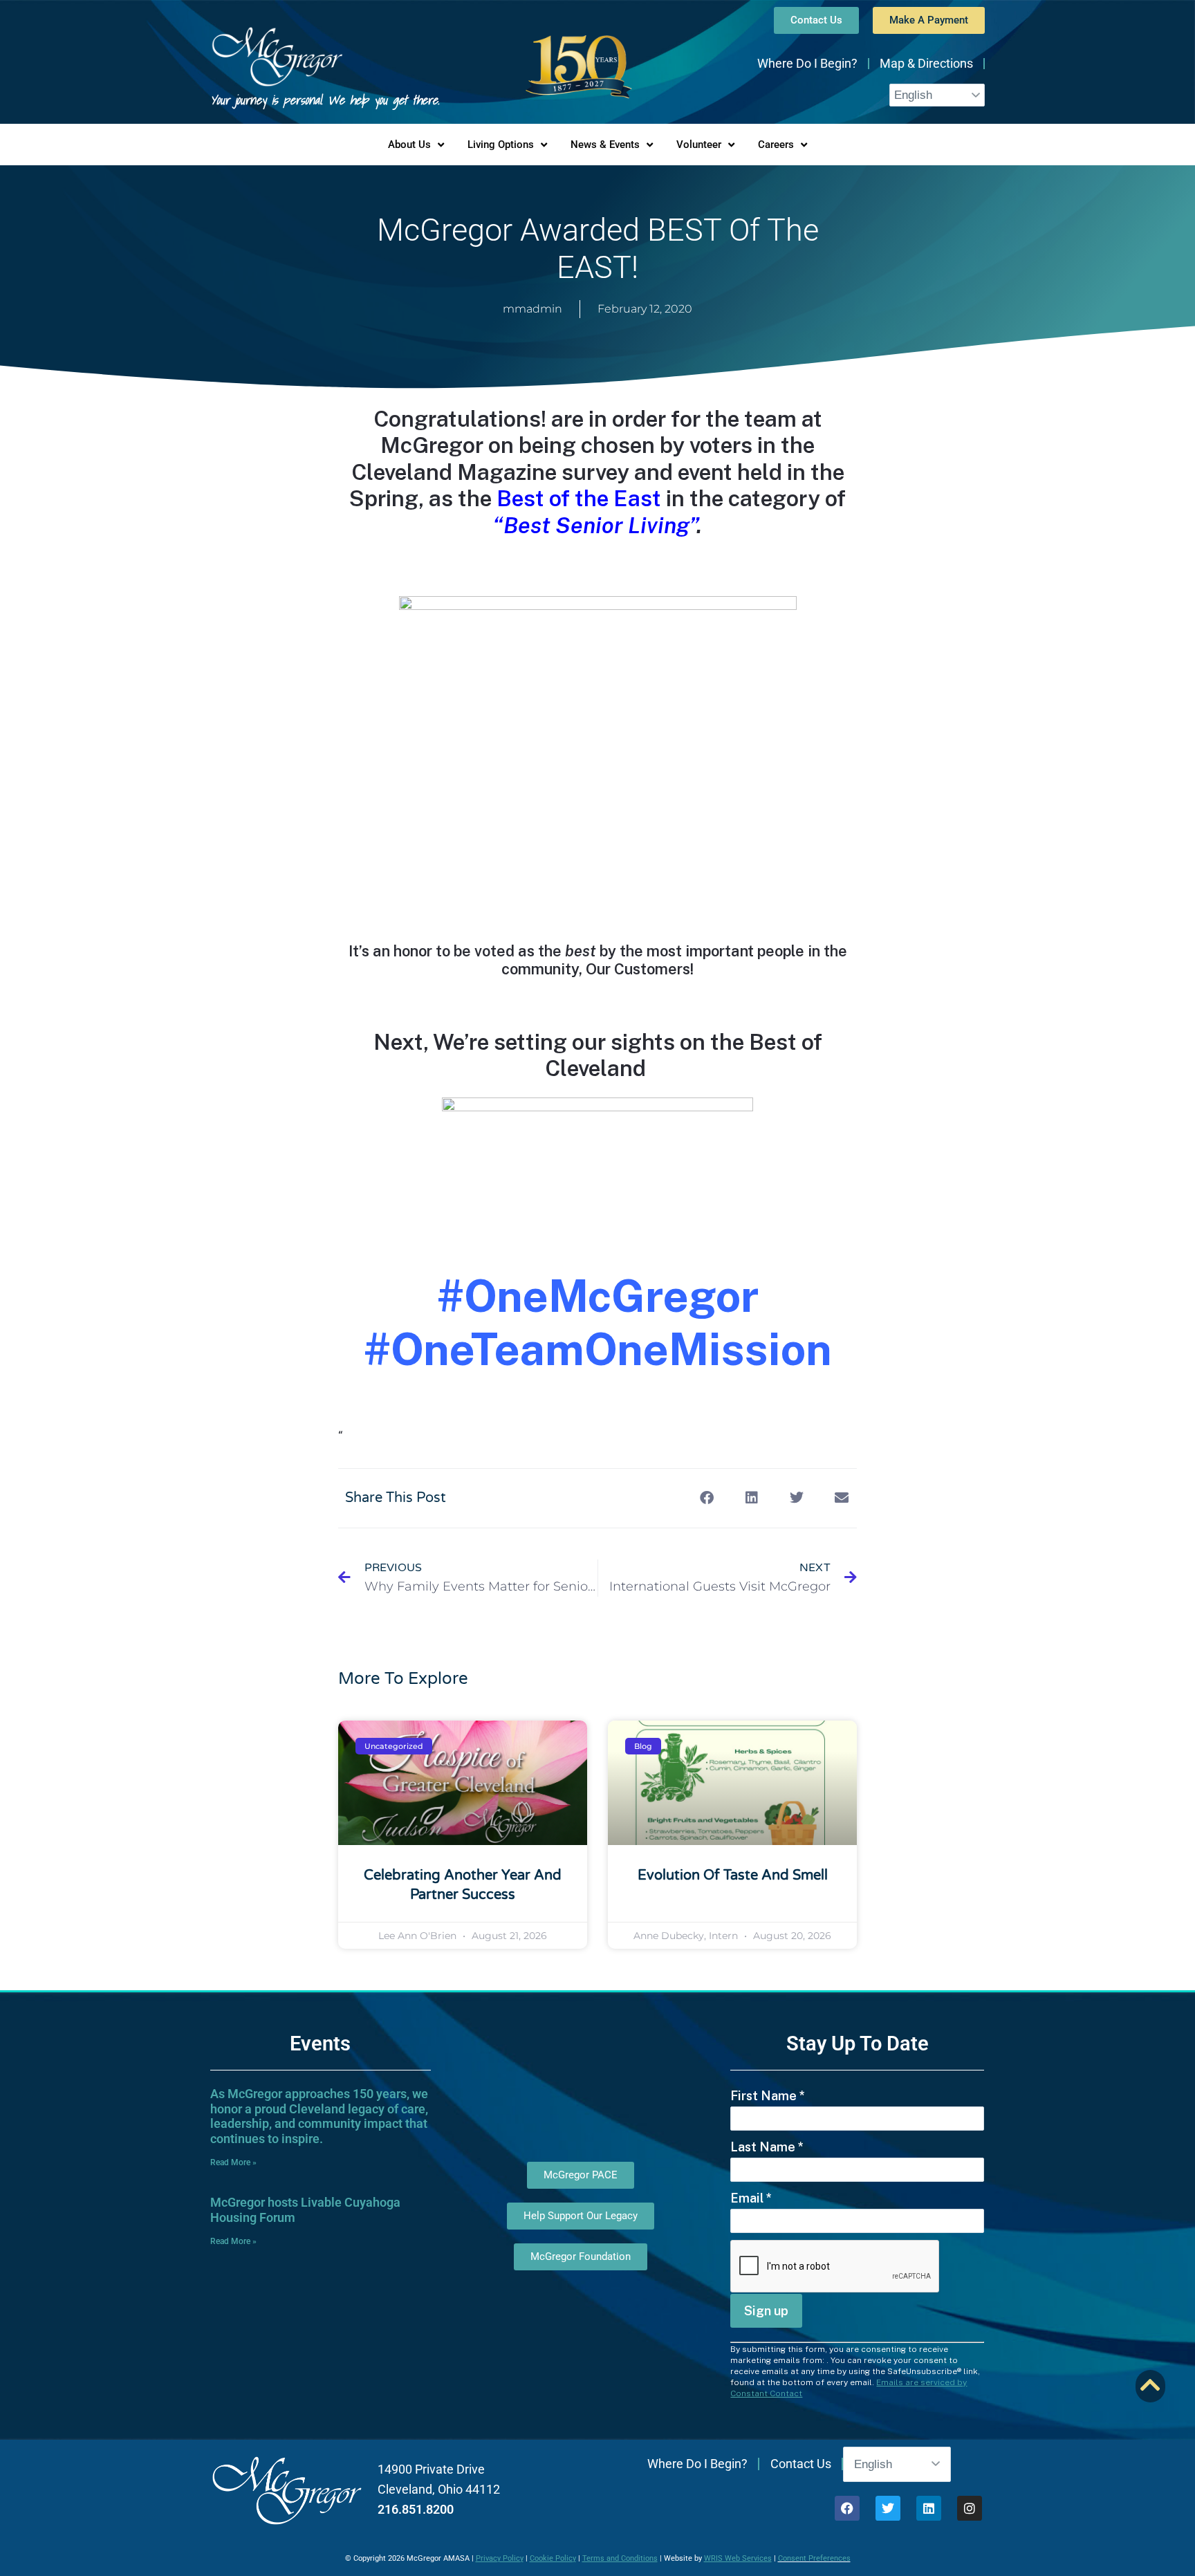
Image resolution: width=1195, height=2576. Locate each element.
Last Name (767, 2147)
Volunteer (699, 145)
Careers (776, 145)
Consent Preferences (814, 2558)
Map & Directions (926, 63)
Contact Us (801, 2464)
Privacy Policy (500, 2558)
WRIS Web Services (738, 2558)
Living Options (501, 145)
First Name (768, 2096)
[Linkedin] (929, 2508)
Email (751, 2198)
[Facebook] (847, 2508)
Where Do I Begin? (807, 63)
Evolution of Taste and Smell (733, 1875)
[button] (706, 1498)
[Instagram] (970, 2508)
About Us (409, 145)
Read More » (233, 2162)
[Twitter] (888, 2508)
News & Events (605, 145)
